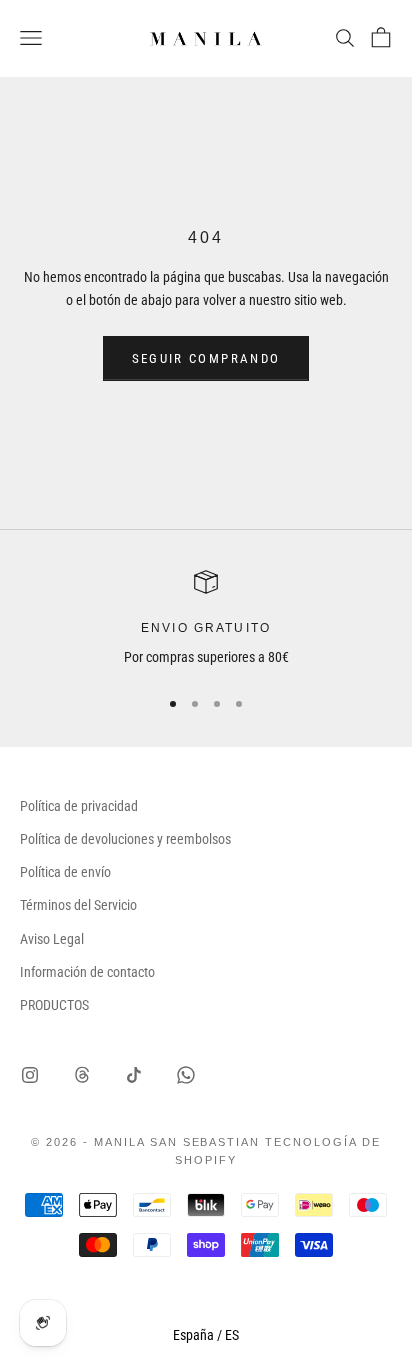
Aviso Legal (52, 939)
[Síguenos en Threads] (82, 1075)
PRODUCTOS (54, 1005)
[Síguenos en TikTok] (134, 1075)
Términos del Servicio (78, 905)
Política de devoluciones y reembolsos (125, 839)
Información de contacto (87, 972)
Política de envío (65, 872)
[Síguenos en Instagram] (30, 1075)
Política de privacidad (79, 806)
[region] (206, 619)
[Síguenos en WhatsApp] (186, 1075)
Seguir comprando (206, 358)
